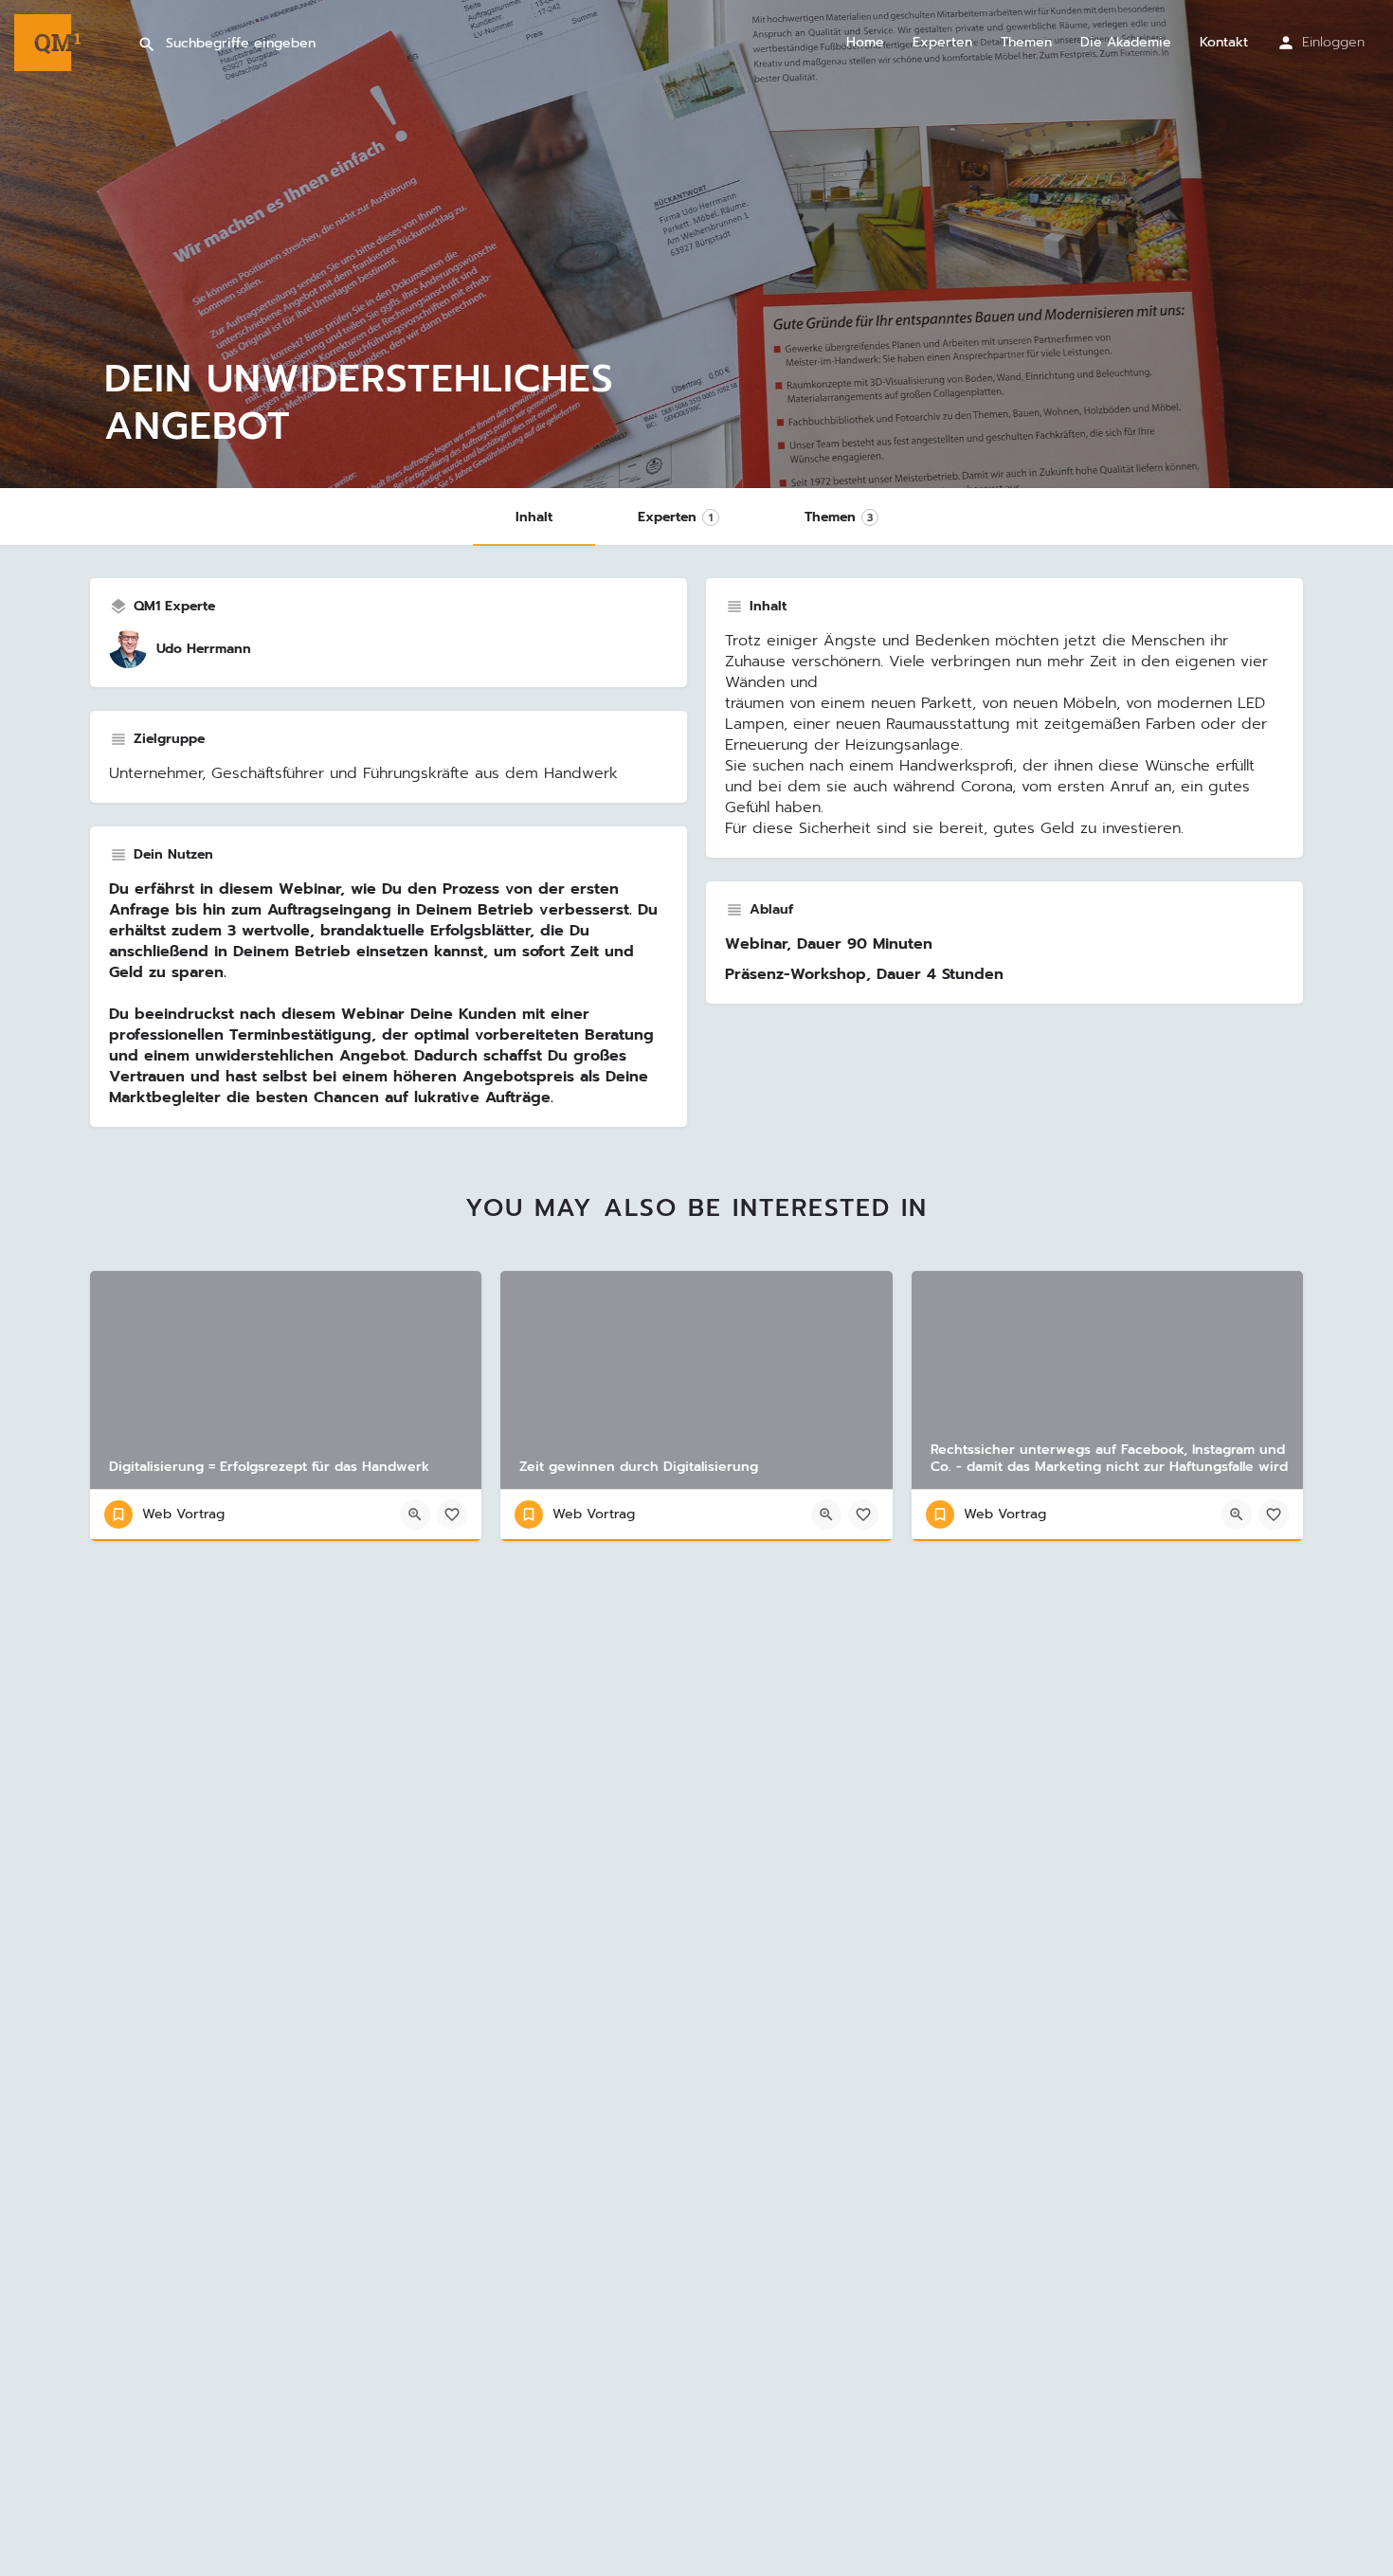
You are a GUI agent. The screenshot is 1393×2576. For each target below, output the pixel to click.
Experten (942, 43)
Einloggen (1333, 42)
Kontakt (1224, 43)
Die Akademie (1126, 43)
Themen (1026, 43)
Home (865, 43)
